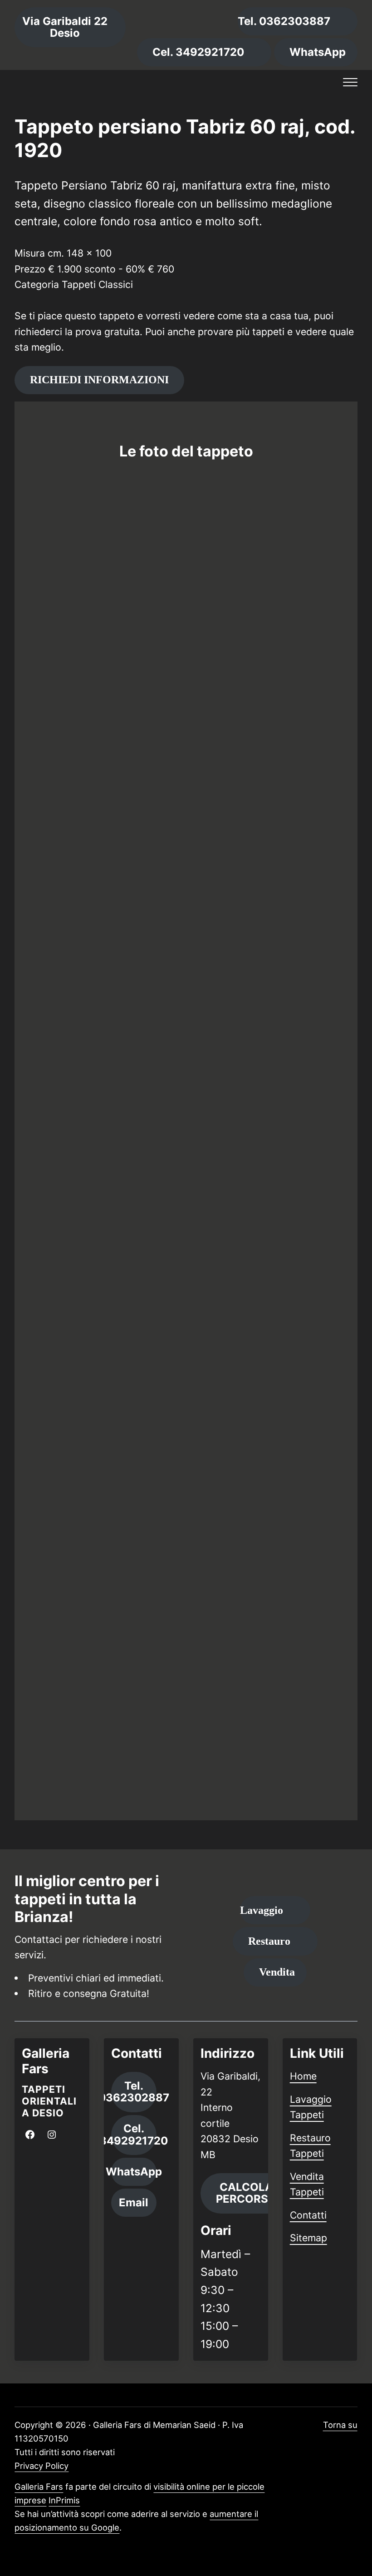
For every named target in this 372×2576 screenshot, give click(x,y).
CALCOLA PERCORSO (246, 2193)
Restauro (269, 1941)
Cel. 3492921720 (198, 52)
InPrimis (64, 2500)
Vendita (277, 1972)
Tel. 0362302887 (134, 2092)
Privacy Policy (42, 2466)
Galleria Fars (39, 2487)
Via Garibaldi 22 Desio (65, 27)
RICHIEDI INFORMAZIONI (99, 380)
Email (134, 2202)
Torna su (340, 2425)
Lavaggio (262, 1910)
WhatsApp (318, 52)
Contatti (308, 2215)
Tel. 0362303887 (284, 21)
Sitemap (308, 2238)
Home (303, 2076)
